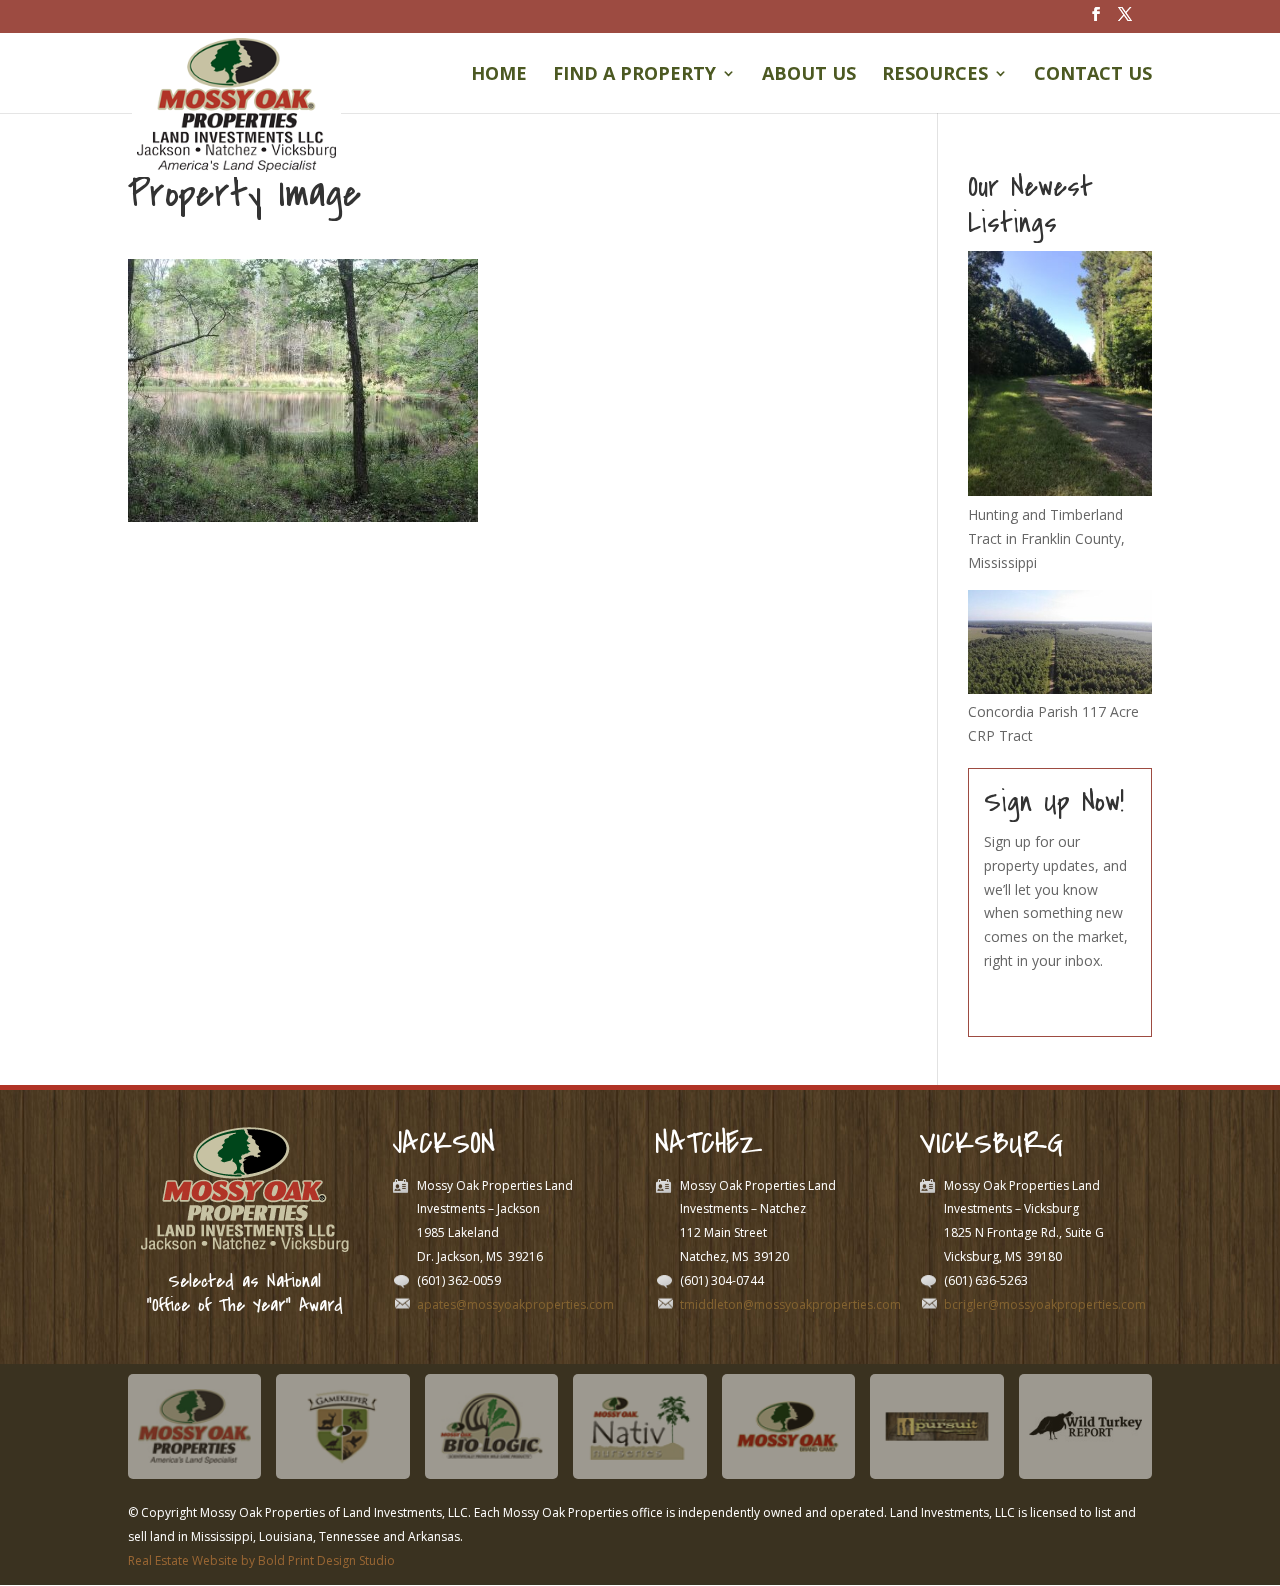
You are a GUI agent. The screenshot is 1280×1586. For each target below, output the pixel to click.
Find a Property (634, 75)
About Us (809, 75)
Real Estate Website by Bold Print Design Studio (261, 1560)
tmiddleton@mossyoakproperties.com (790, 1304)
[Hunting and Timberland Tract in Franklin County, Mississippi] (1060, 490)
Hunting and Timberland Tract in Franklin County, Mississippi (1046, 538)
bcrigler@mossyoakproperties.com (1045, 1304)
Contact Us (1093, 75)
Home (499, 75)
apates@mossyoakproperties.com (515, 1304)
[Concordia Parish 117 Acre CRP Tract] (1060, 688)
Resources (935, 75)
